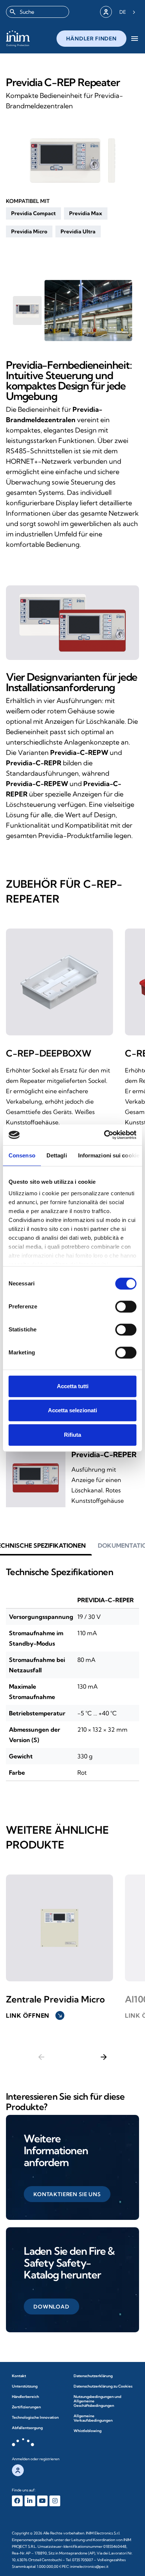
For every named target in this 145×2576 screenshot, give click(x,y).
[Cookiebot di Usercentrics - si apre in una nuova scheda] (104, 1135)
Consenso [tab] (22, 1155)
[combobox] (38, 12)
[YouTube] (43, 2501)
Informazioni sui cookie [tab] (109, 1155)
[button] (33, 213)
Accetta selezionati (72, 1410)
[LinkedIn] (30, 2501)
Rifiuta (72, 1435)
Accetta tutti (73, 1386)
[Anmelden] (106, 12)
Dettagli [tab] (57, 1155)
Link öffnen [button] (34, 2015)
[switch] (126, 1307)
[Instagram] (55, 2501)
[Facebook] (17, 2501)
